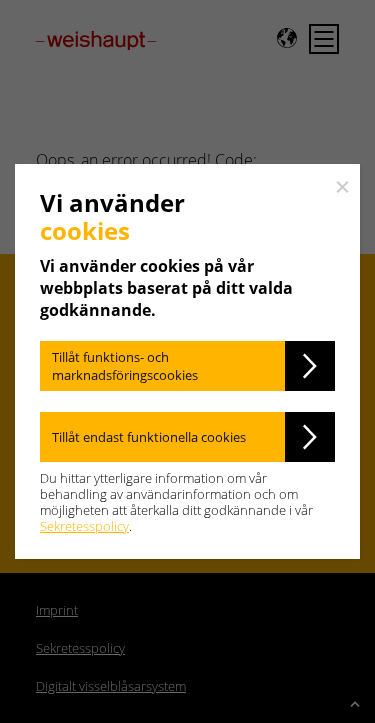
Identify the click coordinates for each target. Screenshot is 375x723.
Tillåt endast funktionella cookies (149, 437)
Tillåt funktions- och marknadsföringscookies (125, 366)
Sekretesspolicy (84, 526)
